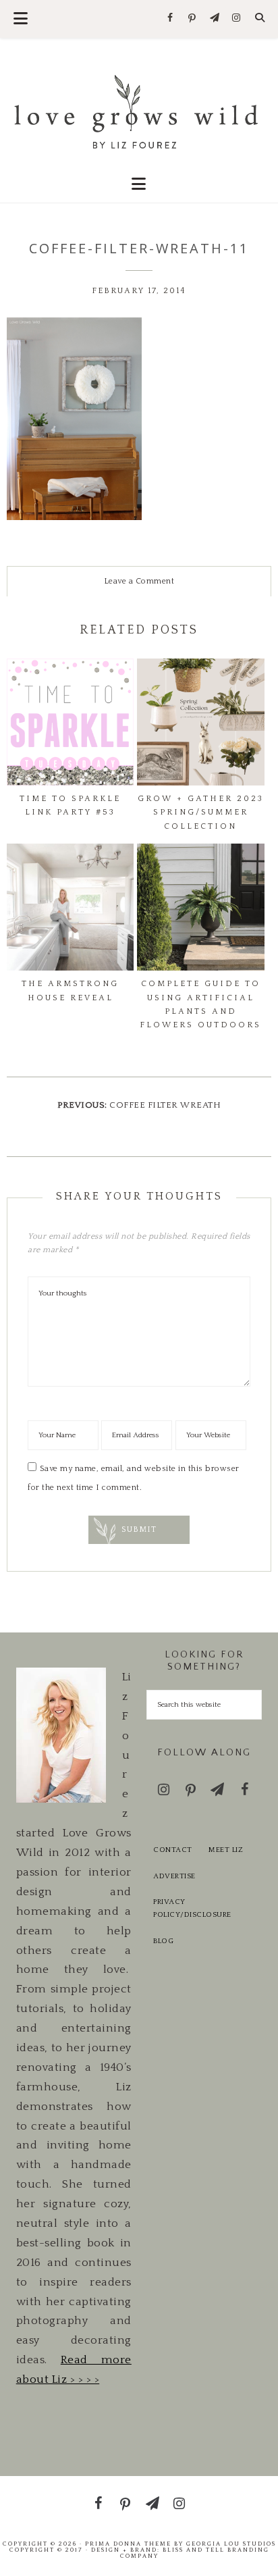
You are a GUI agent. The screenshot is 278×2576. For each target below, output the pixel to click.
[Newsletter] (214, 19)
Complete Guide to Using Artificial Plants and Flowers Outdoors (200, 1004)
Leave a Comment (139, 581)
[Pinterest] (193, 19)
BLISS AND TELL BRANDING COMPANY (195, 2553)
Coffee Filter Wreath (165, 1105)
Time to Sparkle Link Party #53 (70, 805)
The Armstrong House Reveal (70, 990)
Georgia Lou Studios (231, 2544)
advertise (174, 1876)
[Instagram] (237, 19)
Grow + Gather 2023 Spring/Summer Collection (201, 813)
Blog (163, 1941)
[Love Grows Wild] (139, 110)
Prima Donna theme (128, 2544)
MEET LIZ (226, 1850)
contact (173, 1850)
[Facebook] (170, 19)
